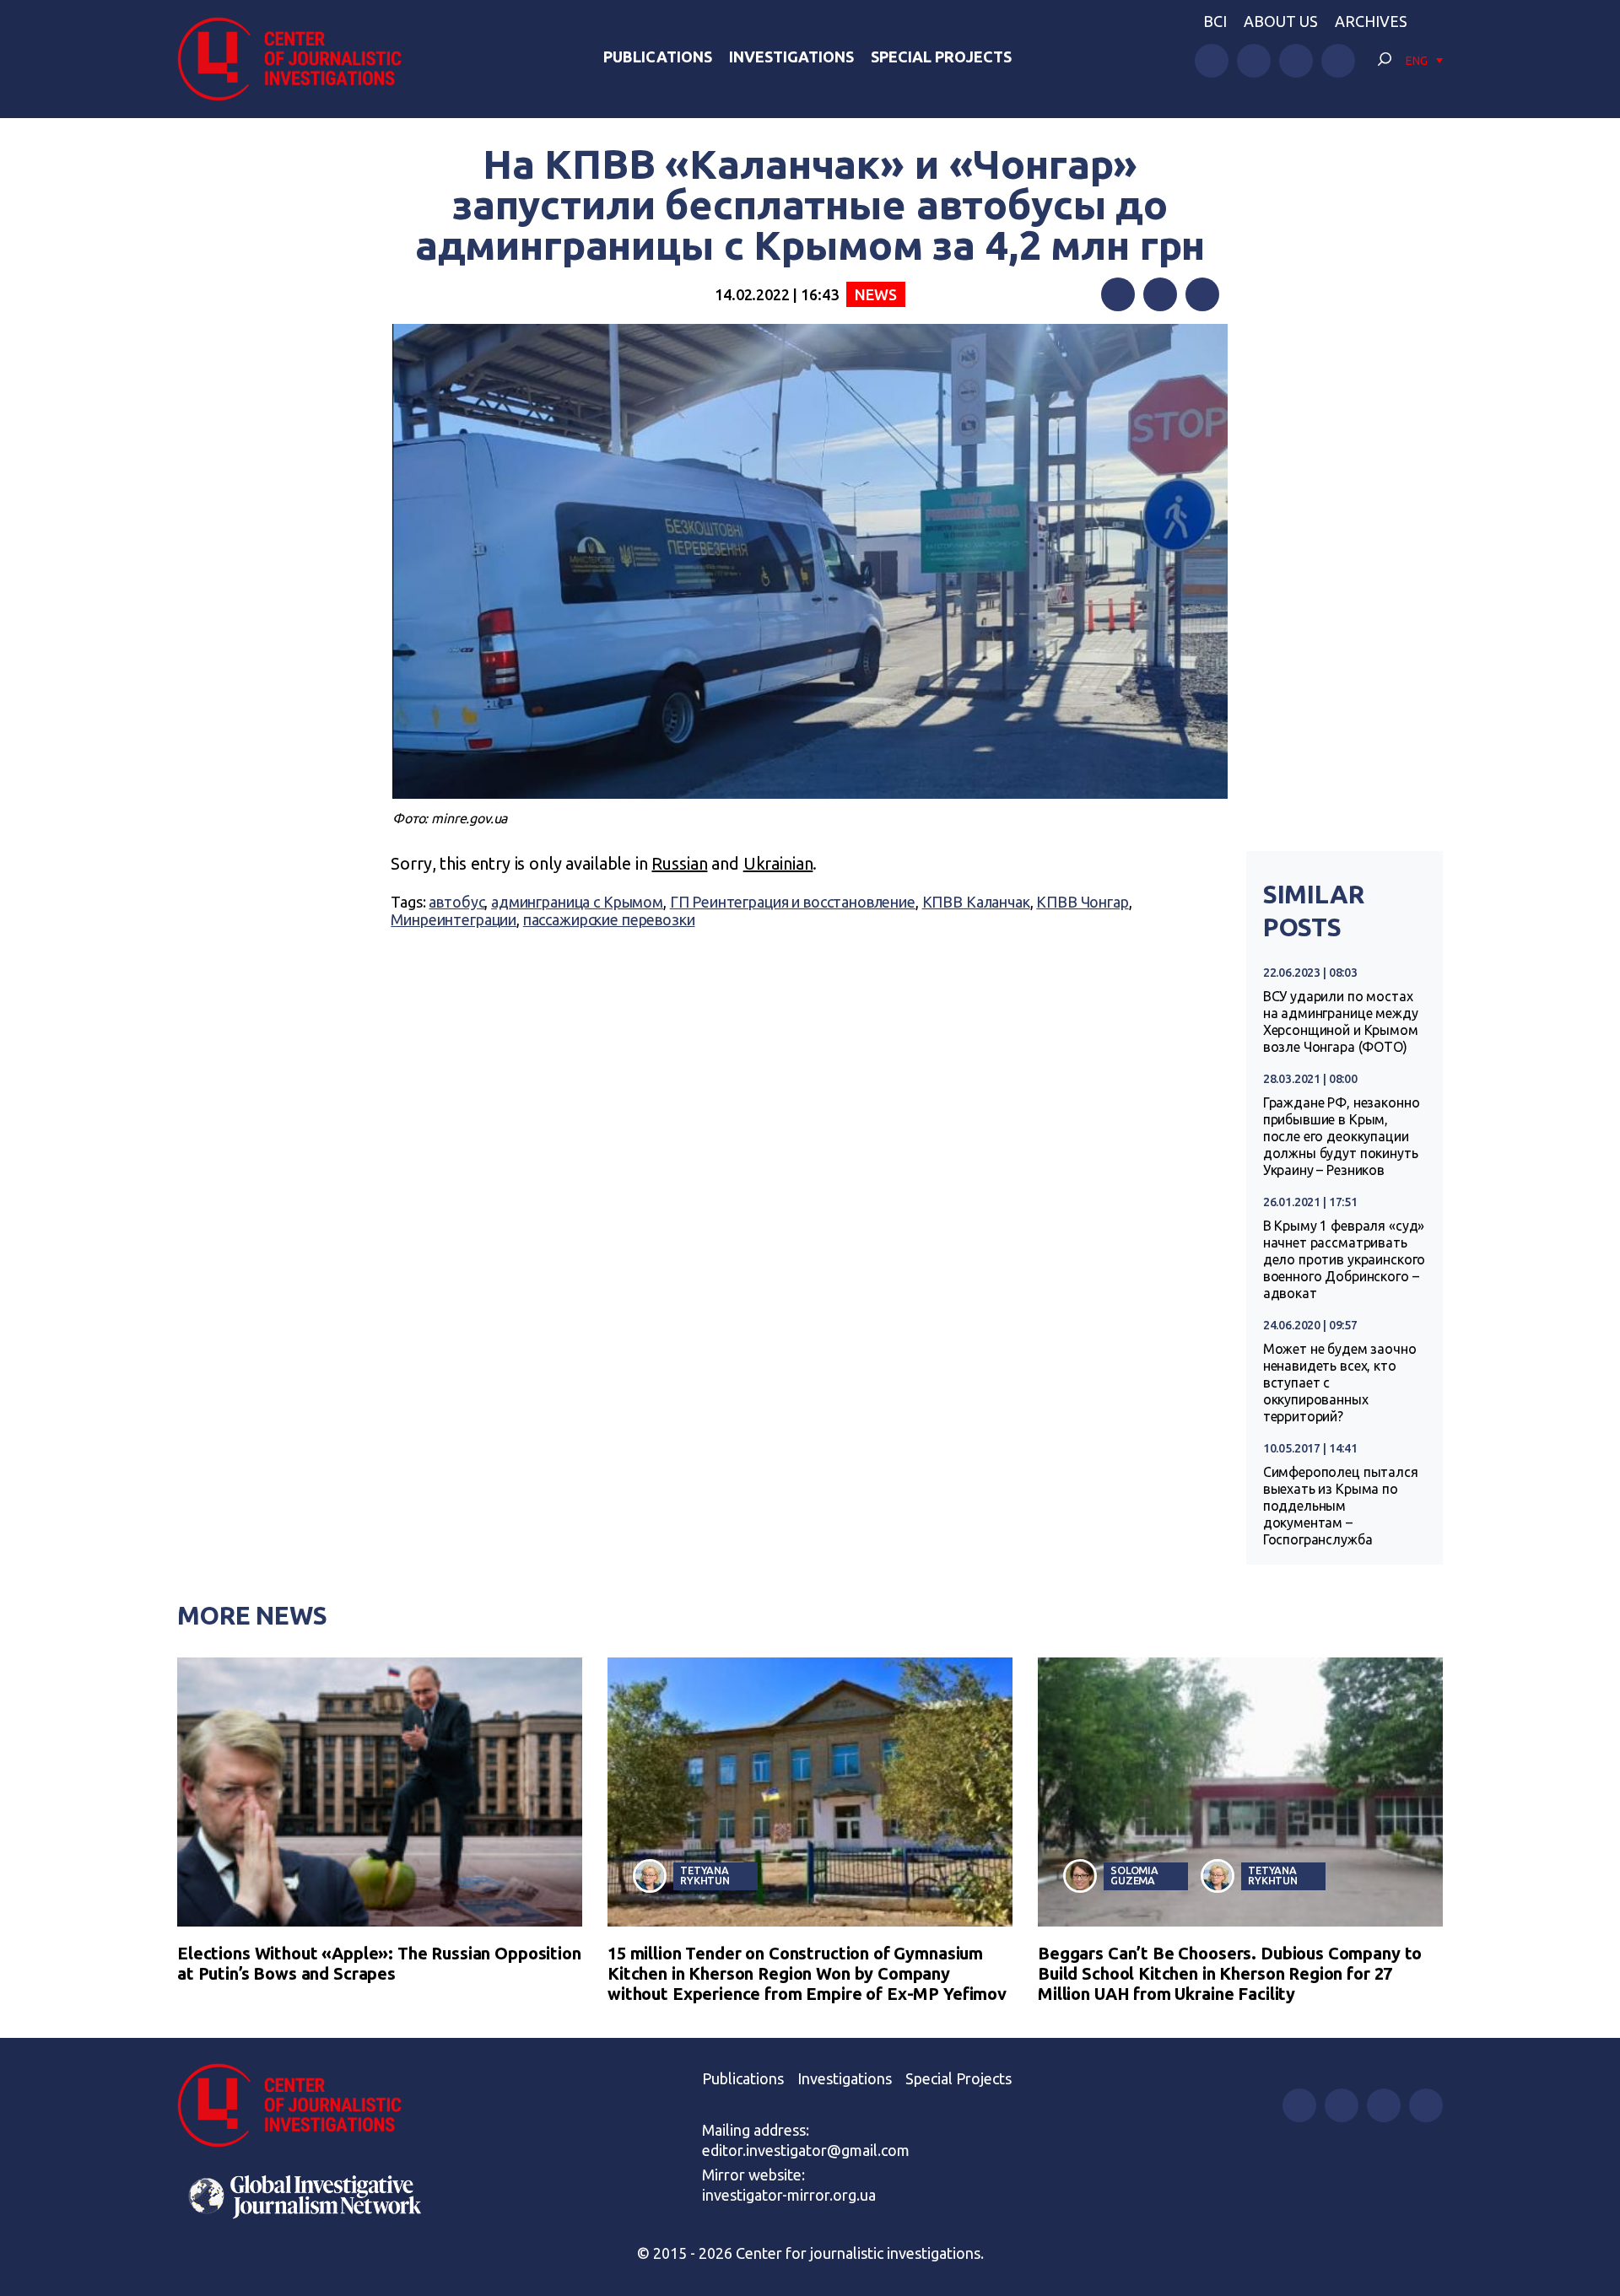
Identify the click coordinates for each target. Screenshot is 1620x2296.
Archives (1371, 21)
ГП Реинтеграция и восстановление (793, 902)
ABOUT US (1281, 21)
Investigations (791, 57)
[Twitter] (1160, 294)
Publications (658, 57)
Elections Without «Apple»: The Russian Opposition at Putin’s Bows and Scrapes (379, 1963)
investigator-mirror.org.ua (789, 2195)
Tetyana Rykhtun (705, 1876)
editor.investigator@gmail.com (806, 2150)
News (875, 294)
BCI (1215, 21)
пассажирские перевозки (609, 919)
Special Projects (941, 57)
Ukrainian (778, 863)
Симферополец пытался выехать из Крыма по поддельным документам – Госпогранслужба (1341, 1506)
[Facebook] (1118, 294)
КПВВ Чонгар (1082, 902)
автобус (456, 902)
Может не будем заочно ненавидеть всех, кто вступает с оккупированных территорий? (1340, 1382)
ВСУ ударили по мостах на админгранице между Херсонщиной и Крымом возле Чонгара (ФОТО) (1341, 1021)
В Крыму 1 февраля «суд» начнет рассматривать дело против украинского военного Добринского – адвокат (1345, 1259)
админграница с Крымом (577, 902)
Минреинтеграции (454, 919)
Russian (679, 863)
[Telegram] (1202, 294)
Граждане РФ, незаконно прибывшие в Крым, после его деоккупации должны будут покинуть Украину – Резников (1342, 1136)
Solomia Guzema (1134, 1876)
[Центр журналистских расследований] (299, 59)
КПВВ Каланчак (976, 902)
